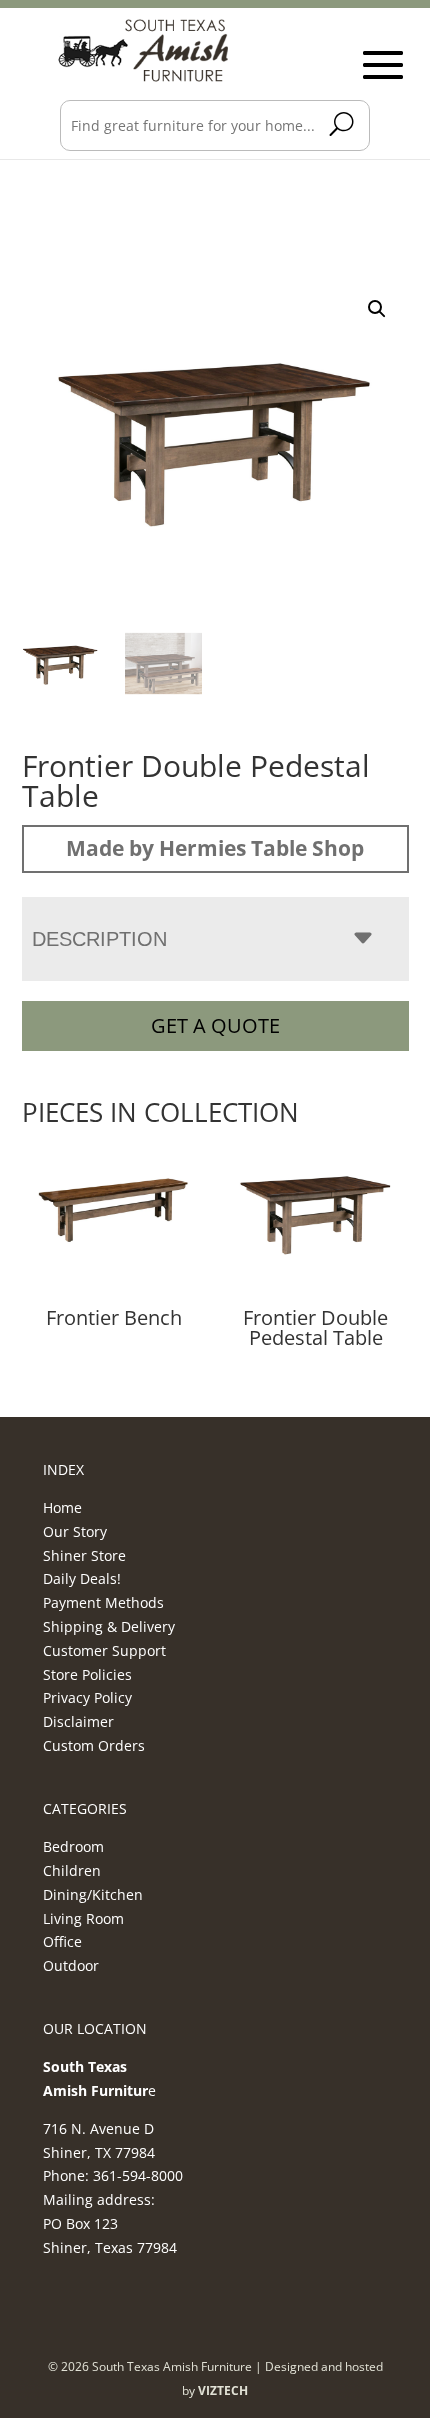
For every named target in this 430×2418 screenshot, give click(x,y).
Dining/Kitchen (93, 1894)
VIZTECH (223, 2390)
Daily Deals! (82, 1578)
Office (62, 1941)
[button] (377, 309)
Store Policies (87, 1674)
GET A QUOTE (215, 1025)
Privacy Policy (87, 1697)
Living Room (83, 1918)
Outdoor (71, 1965)
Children (72, 1870)
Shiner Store (84, 1555)
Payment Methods (103, 1602)
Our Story (75, 1531)
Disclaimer (78, 1721)
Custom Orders (94, 1745)
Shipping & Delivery (109, 1626)
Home (62, 1507)
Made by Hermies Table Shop (215, 848)
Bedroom (73, 1846)
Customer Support (104, 1650)
